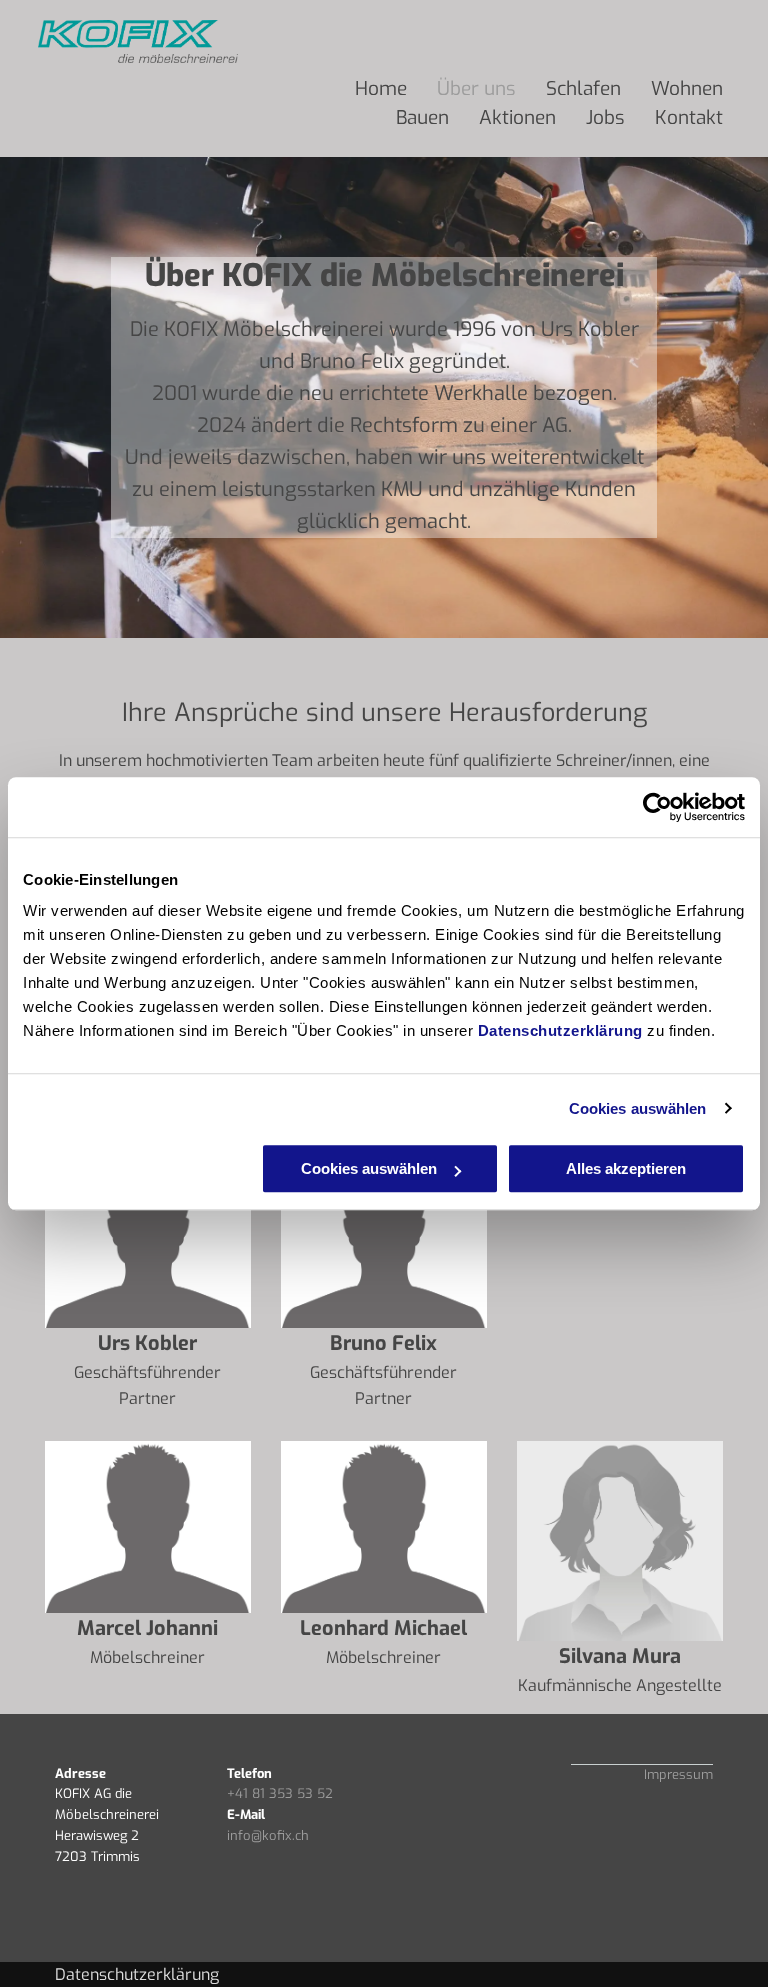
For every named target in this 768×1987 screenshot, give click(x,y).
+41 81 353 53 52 (280, 1793)
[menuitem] (381, 89)
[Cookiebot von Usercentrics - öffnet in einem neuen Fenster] (657, 807)
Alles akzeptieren (626, 1168)
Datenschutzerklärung (560, 1030)
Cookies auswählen (638, 1108)
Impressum (678, 1774)
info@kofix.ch (268, 1835)
